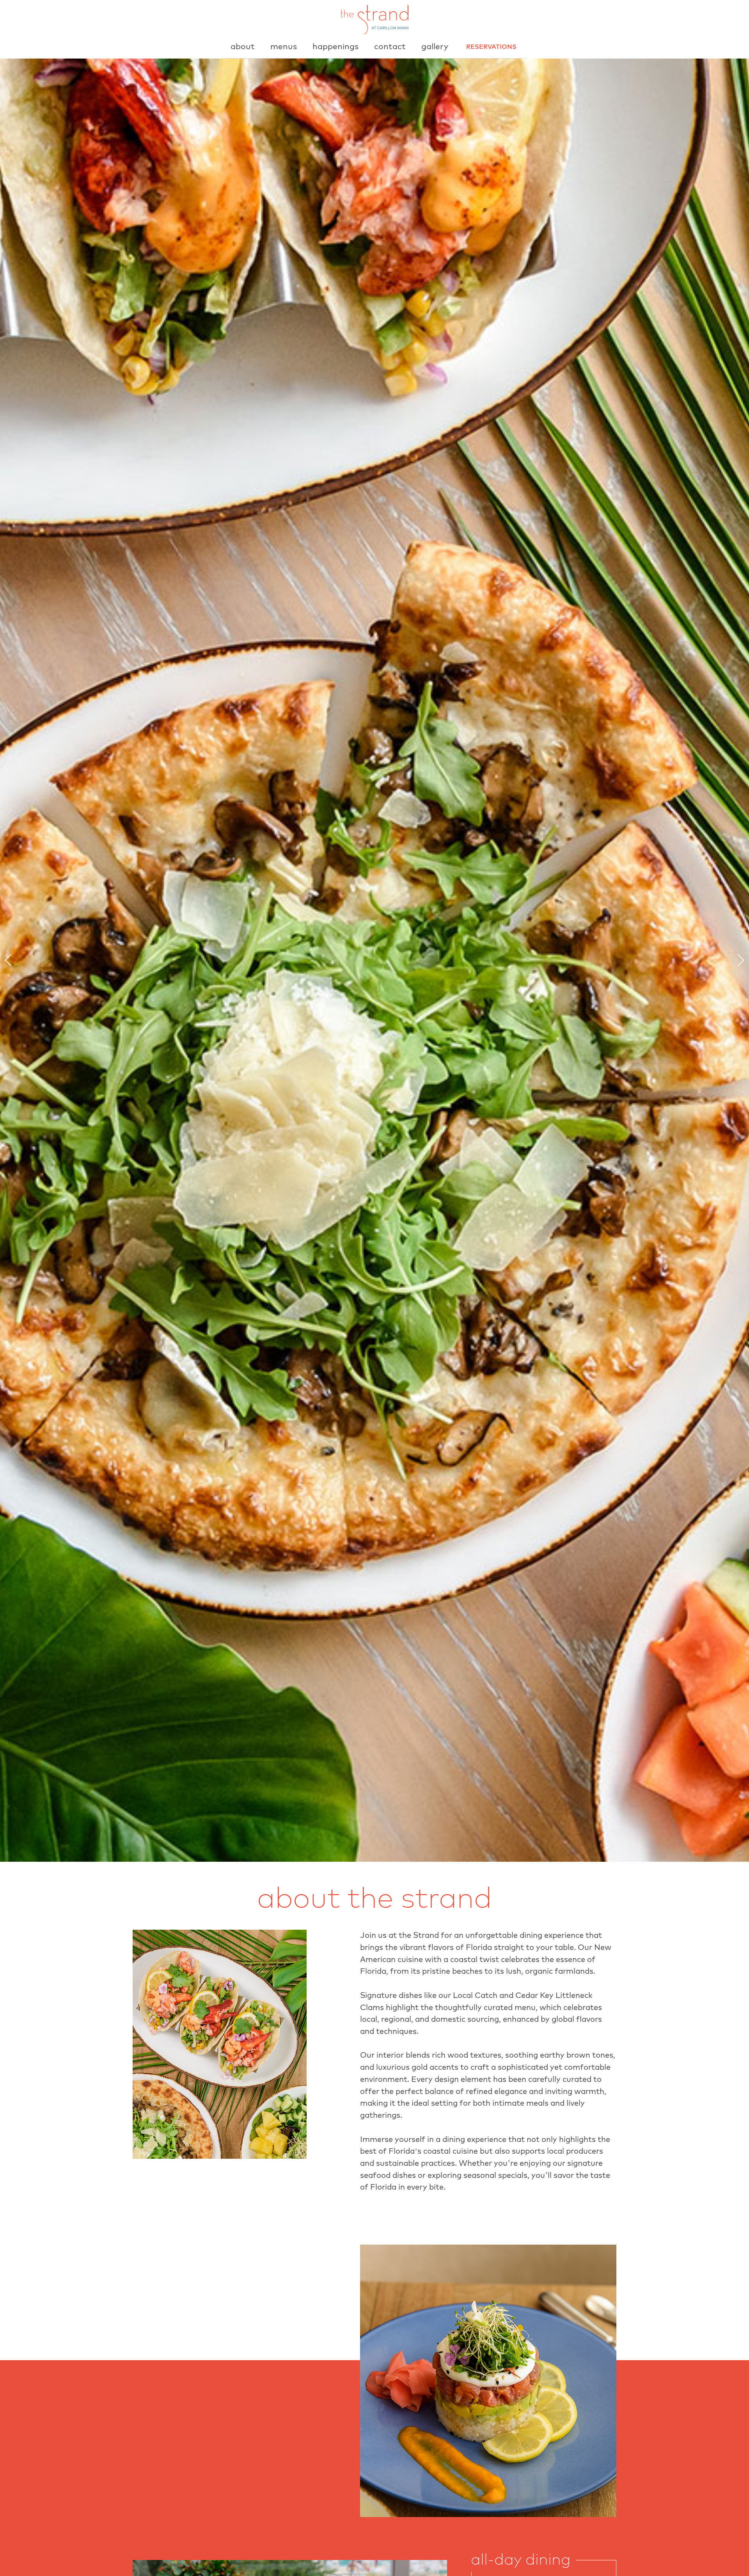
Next (738, 960)
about (243, 47)
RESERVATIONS (491, 47)
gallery (435, 47)
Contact (390, 47)
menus (284, 47)
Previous (11, 960)
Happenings (335, 47)
